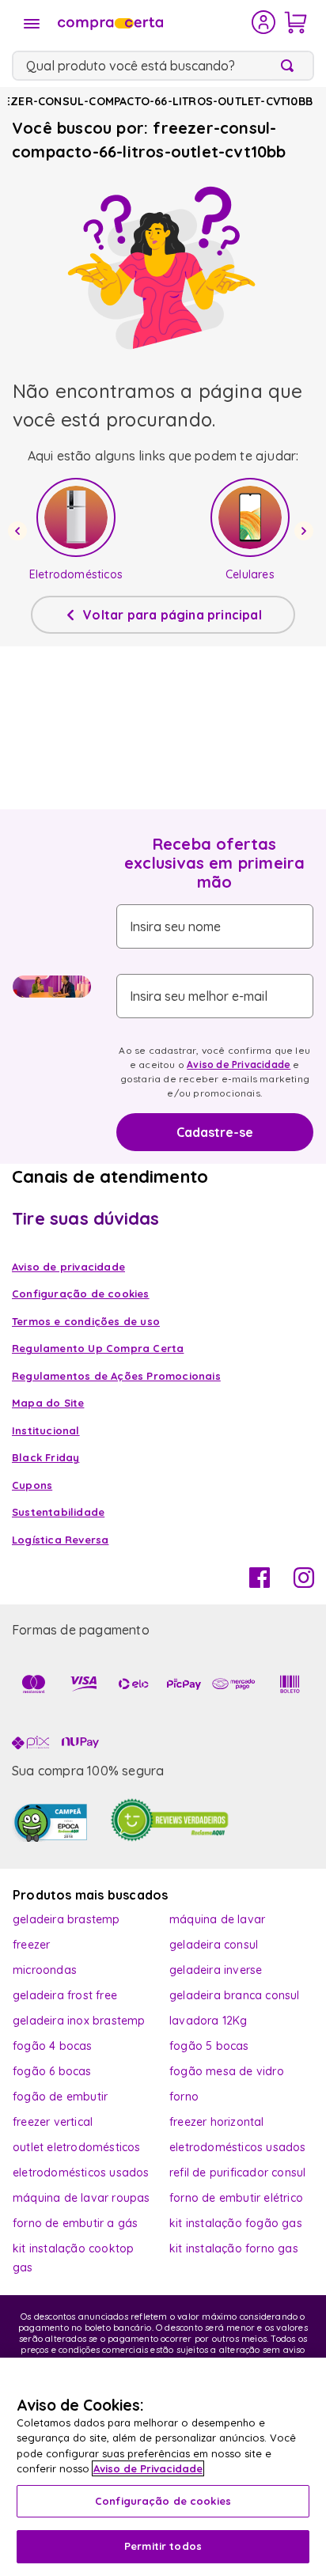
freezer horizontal (217, 2122)
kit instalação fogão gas (236, 2223)
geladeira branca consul (235, 1995)
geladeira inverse (216, 1970)
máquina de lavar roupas (81, 2198)
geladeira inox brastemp (79, 2021)
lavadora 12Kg (208, 2021)
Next (306, 531)
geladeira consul (214, 1945)
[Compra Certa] (153, 22)
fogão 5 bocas (209, 2046)
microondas (45, 1970)
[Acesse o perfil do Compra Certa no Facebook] (260, 1583)
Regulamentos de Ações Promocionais (116, 1376)
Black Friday (45, 1457)
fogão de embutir (60, 2097)
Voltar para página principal (172, 615)
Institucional (46, 1430)
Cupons (32, 1485)
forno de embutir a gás (75, 2223)
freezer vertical (53, 2122)
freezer (31, 1945)
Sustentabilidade (58, 1512)
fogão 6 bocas (52, 2071)
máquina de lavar (217, 1919)
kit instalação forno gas (234, 2248)
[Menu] (32, 24)
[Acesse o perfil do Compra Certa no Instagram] (304, 1583)
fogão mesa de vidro (227, 2071)
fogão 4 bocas (53, 2046)
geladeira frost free (65, 1995)
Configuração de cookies (163, 2501)
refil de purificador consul (237, 2173)
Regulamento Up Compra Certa (98, 1348)
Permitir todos (163, 2546)
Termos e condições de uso (86, 1321)
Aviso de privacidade (68, 1267)
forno (184, 2097)
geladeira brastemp (66, 1919)
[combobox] (163, 66)
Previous (20, 531)
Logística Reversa (60, 1540)
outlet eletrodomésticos (77, 2147)
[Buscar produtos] (290, 66)
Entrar (264, 22)
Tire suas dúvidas (85, 1218)
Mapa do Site (48, 1403)
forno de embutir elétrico (236, 2198)
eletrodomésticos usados (238, 2147)
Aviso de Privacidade (239, 1064)
